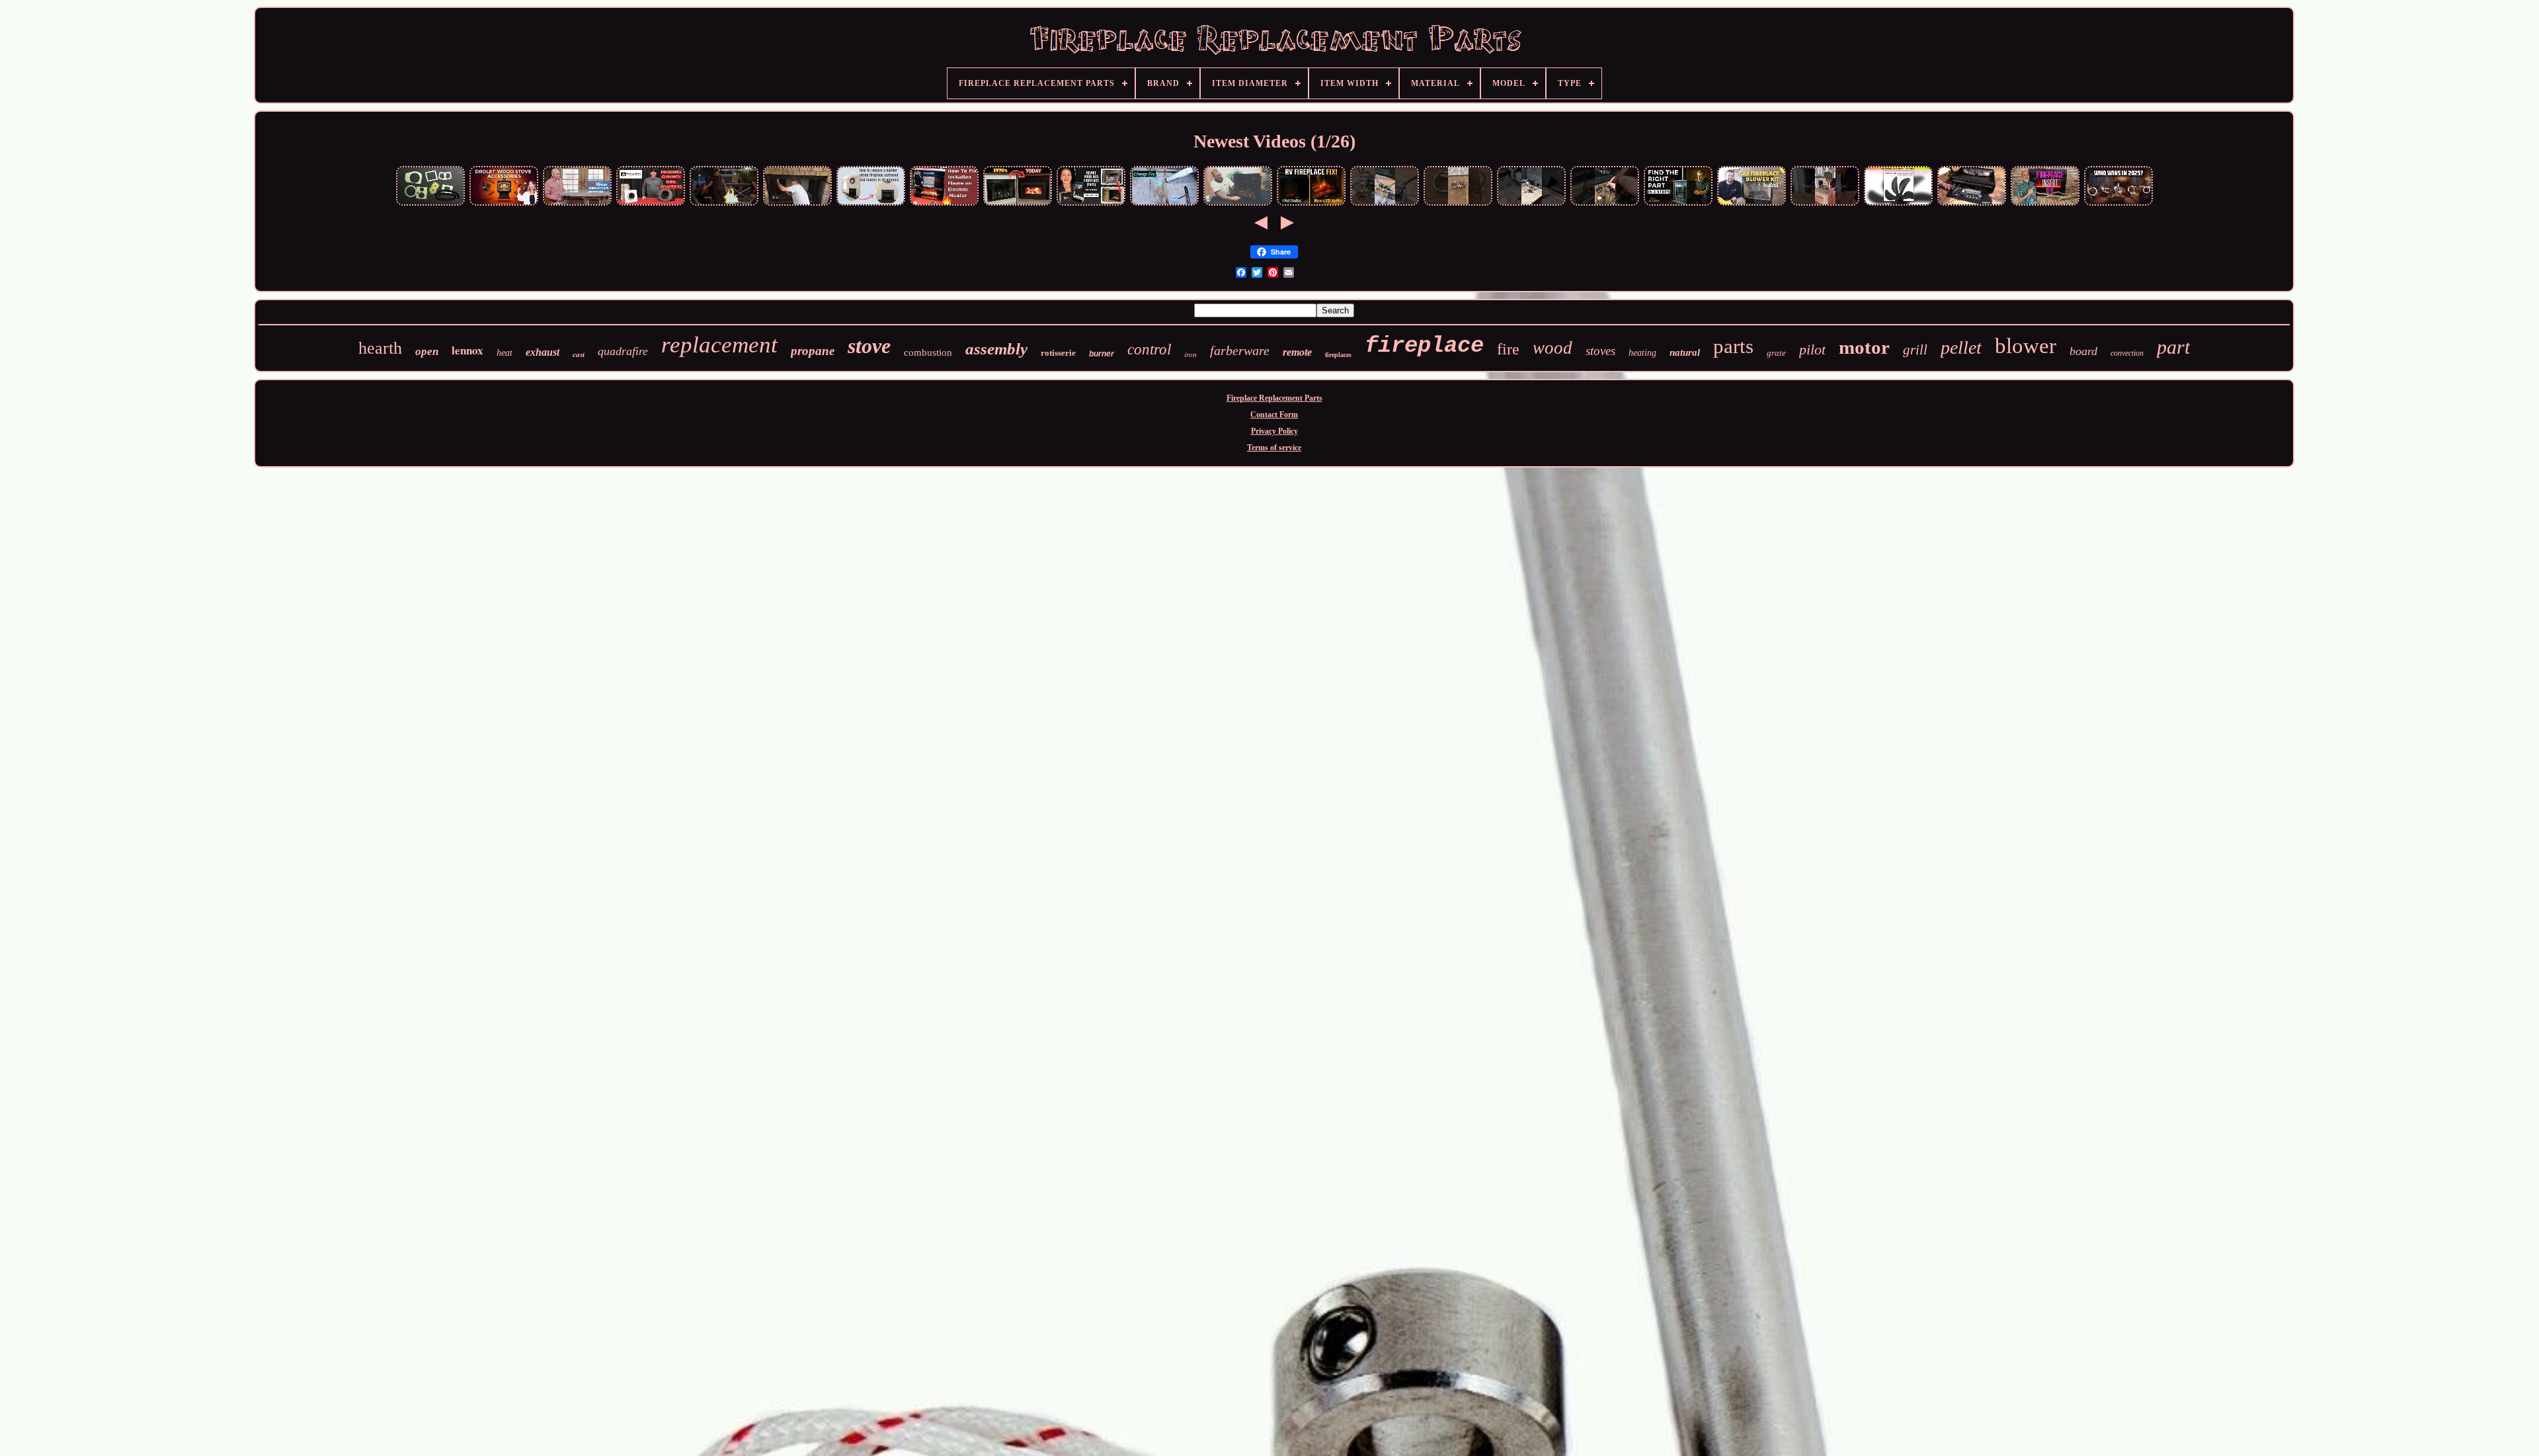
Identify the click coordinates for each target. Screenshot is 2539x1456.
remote (1297, 352)
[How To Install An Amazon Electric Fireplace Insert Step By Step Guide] (2045, 204)
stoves (1600, 351)
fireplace (1424, 346)
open (427, 351)
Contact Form (1274, 415)
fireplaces (1338, 355)
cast (579, 354)
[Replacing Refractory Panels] (797, 204)
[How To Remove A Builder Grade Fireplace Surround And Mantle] (871, 204)
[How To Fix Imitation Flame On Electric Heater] (944, 204)
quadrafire (623, 351)
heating (1642, 353)
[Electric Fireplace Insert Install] (1825, 204)
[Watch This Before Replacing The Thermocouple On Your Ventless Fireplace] (1458, 204)
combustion (928, 352)
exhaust (543, 352)
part (2173, 347)
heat (504, 353)
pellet (1961, 347)
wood (1552, 348)
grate (1776, 353)
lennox (467, 350)
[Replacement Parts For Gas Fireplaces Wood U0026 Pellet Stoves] (1678, 204)
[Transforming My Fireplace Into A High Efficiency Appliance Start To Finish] (1018, 204)
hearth (380, 348)
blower (2026, 346)
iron (1190, 354)
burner (1102, 354)
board (2083, 351)
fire (1508, 349)
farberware (1240, 350)
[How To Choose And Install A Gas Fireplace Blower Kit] (1752, 204)
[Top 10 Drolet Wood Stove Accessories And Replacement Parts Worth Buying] (504, 204)
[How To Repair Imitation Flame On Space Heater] (1238, 204)
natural (1685, 352)
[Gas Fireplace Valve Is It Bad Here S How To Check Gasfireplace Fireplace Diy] (1605, 204)
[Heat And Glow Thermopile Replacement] (1531, 204)
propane (813, 351)
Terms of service (1274, 448)
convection (2127, 353)
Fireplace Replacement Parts (1274, 398)
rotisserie (1058, 353)
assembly (996, 349)
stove (869, 346)
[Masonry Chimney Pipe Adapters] (651, 204)
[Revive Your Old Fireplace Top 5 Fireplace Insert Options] (1091, 204)
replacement (719, 345)
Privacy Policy (1274, 431)
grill (1915, 350)
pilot (1812, 349)
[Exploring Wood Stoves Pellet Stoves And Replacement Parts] (430, 204)
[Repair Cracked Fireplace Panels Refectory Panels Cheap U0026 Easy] (1164, 204)
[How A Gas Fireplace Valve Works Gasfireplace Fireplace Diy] (1385, 204)
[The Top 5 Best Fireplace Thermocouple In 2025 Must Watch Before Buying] (2118, 204)
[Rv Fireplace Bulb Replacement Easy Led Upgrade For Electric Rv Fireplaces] (1311, 204)
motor (1864, 347)
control (1149, 349)
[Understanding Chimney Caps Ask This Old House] (577, 204)
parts (1733, 346)
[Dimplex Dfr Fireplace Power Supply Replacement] (1972, 204)
